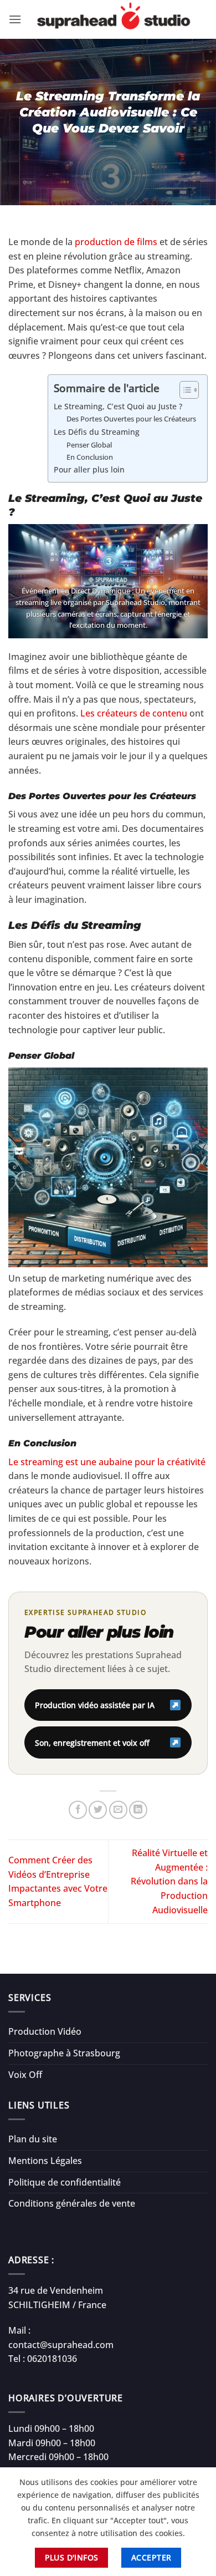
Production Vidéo (45, 2031)
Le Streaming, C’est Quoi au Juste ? (118, 406)
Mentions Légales (45, 2161)
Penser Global (89, 445)
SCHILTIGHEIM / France (57, 2305)
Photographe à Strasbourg (64, 2053)
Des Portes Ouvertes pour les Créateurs (131, 419)
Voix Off (25, 2075)
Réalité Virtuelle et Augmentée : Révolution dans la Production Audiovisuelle (169, 1881)
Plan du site (33, 2139)
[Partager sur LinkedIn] (138, 1810)
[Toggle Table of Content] (184, 390)
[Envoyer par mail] (118, 1810)
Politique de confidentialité (65, 2182)
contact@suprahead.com (61, 2345)
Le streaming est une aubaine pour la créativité (107, 1462)
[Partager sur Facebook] (78, 1810)
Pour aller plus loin (89, 469)
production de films (117, 242)
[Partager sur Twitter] (98, 1810)
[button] (15, 19)
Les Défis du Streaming (97, 432)
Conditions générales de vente (72, 2203)
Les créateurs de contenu (134, 713)
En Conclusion (90, 457)
